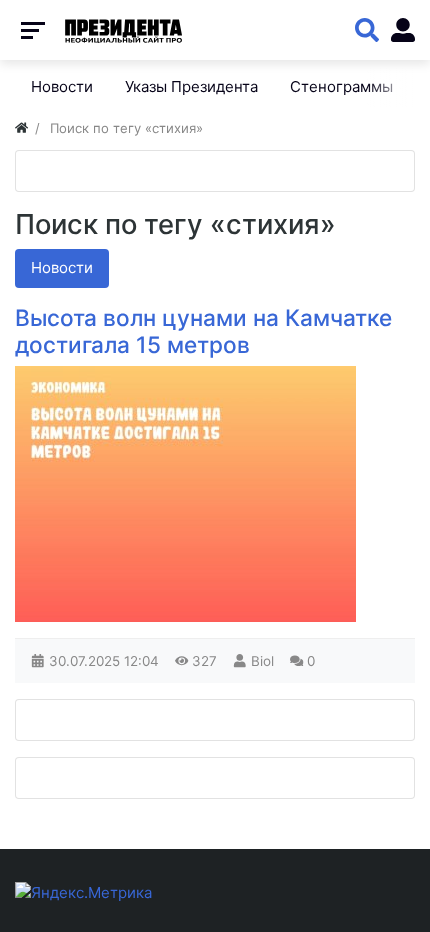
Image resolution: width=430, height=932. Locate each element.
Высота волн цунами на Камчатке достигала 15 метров (203, 331)
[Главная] (21, 128)
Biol (262, 661)
